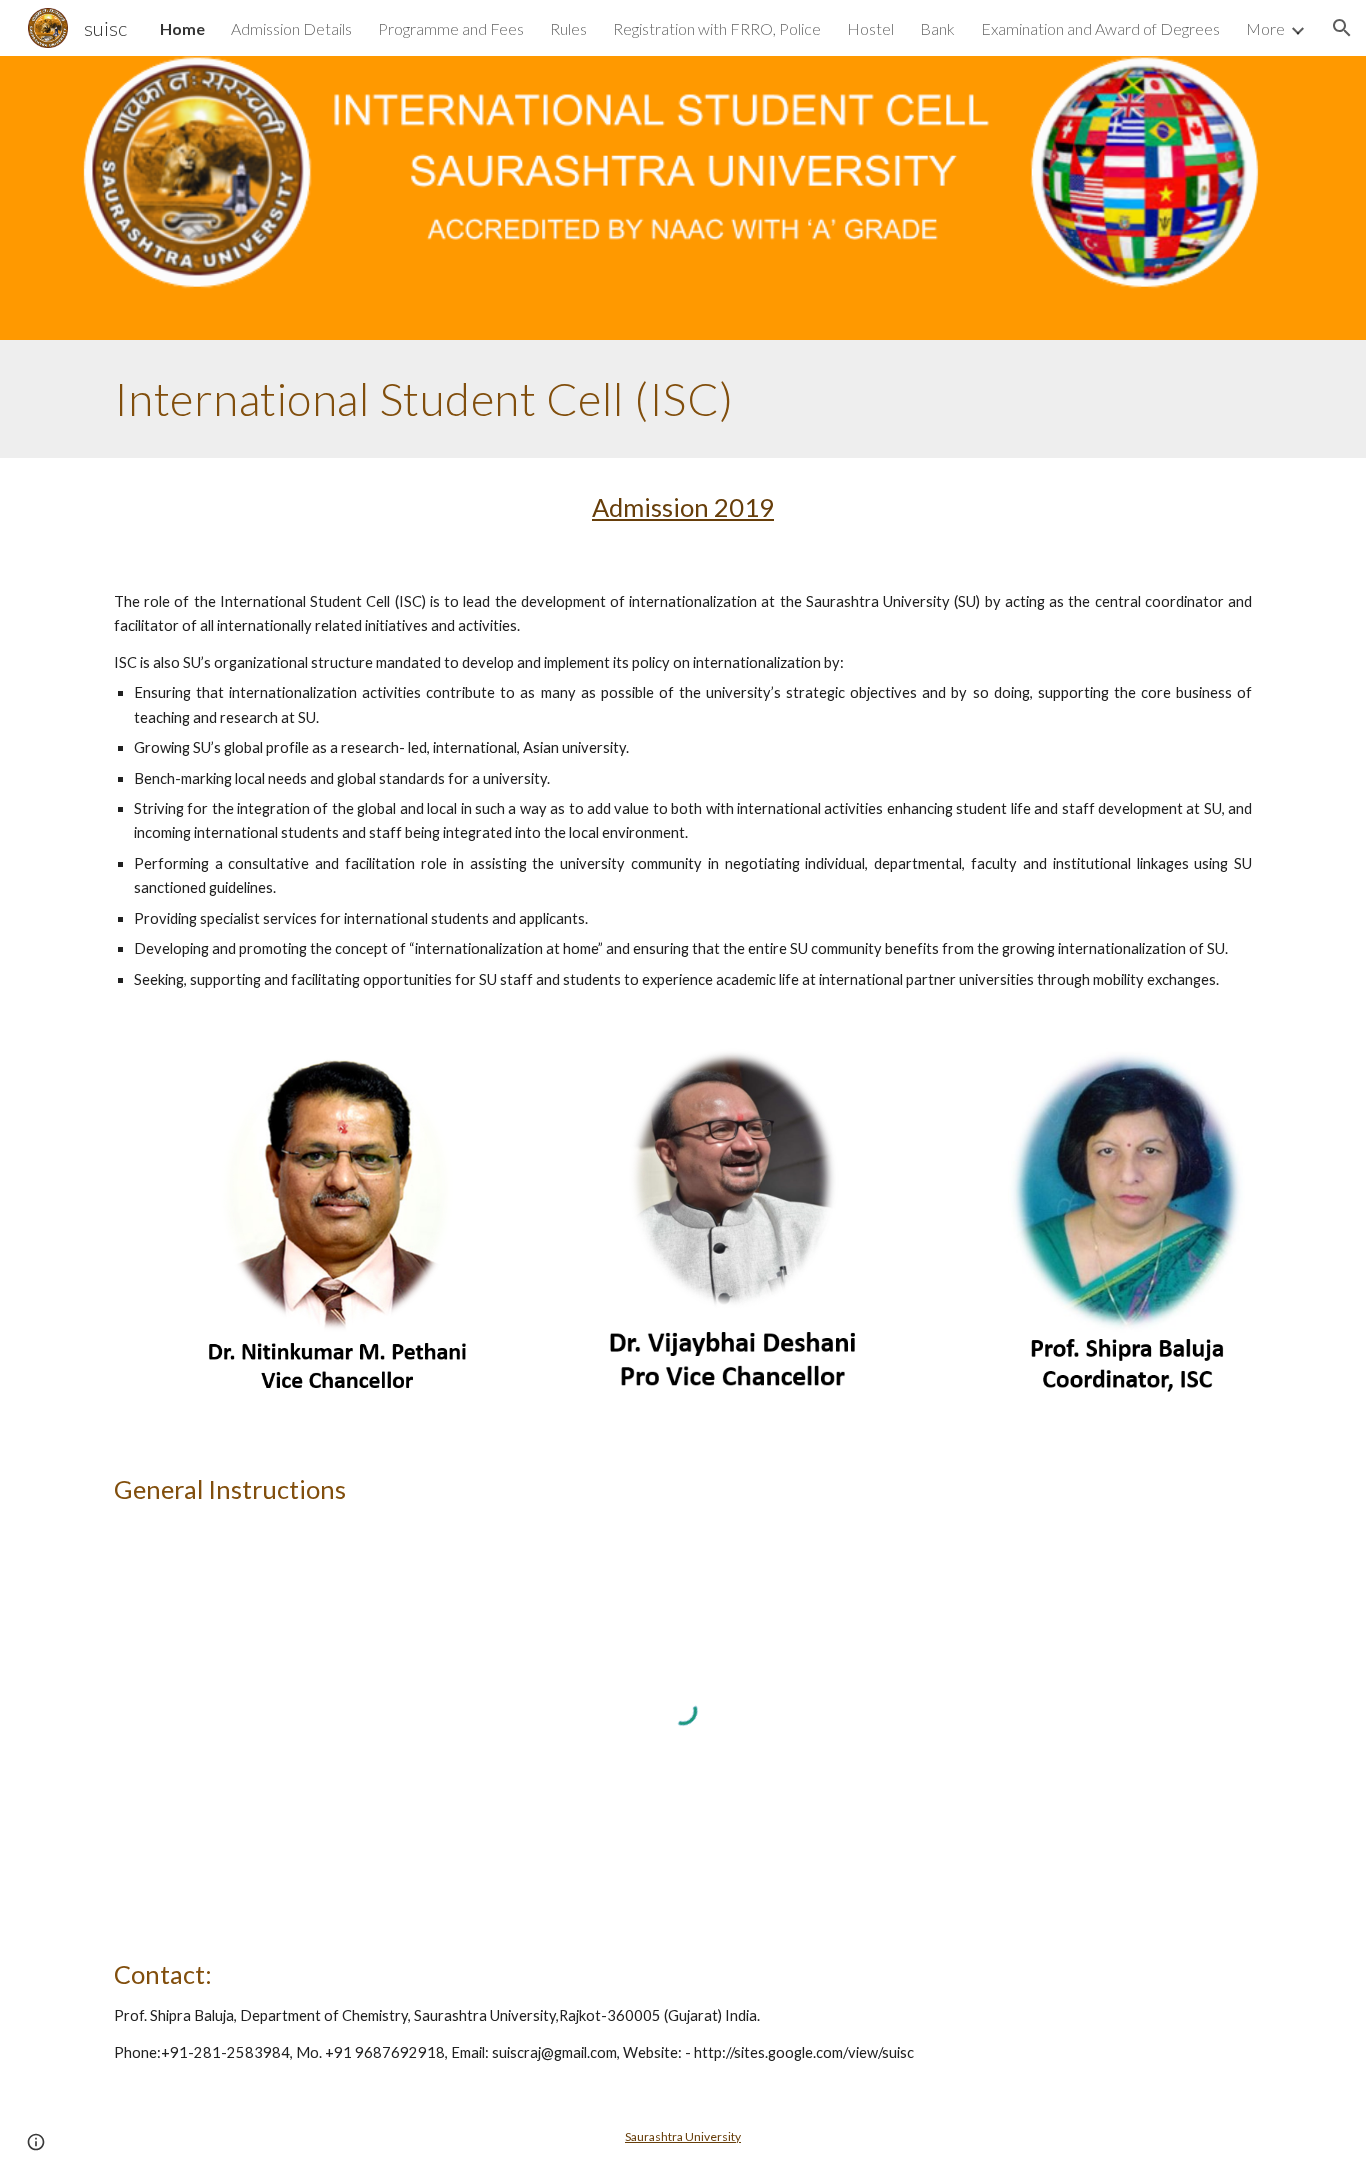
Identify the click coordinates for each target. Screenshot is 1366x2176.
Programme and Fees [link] (451, 28)
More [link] (1265, 28)
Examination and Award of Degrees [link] (1100, 28)
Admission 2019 (683, 507)
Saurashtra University (683, 2136)
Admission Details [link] (291, 28)
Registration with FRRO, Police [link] (717, 28)
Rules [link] (568, 28)
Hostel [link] (870, 28)
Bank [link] (937, 28)
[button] (1342, 28)
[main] (683, 399)
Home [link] (182, 28)
